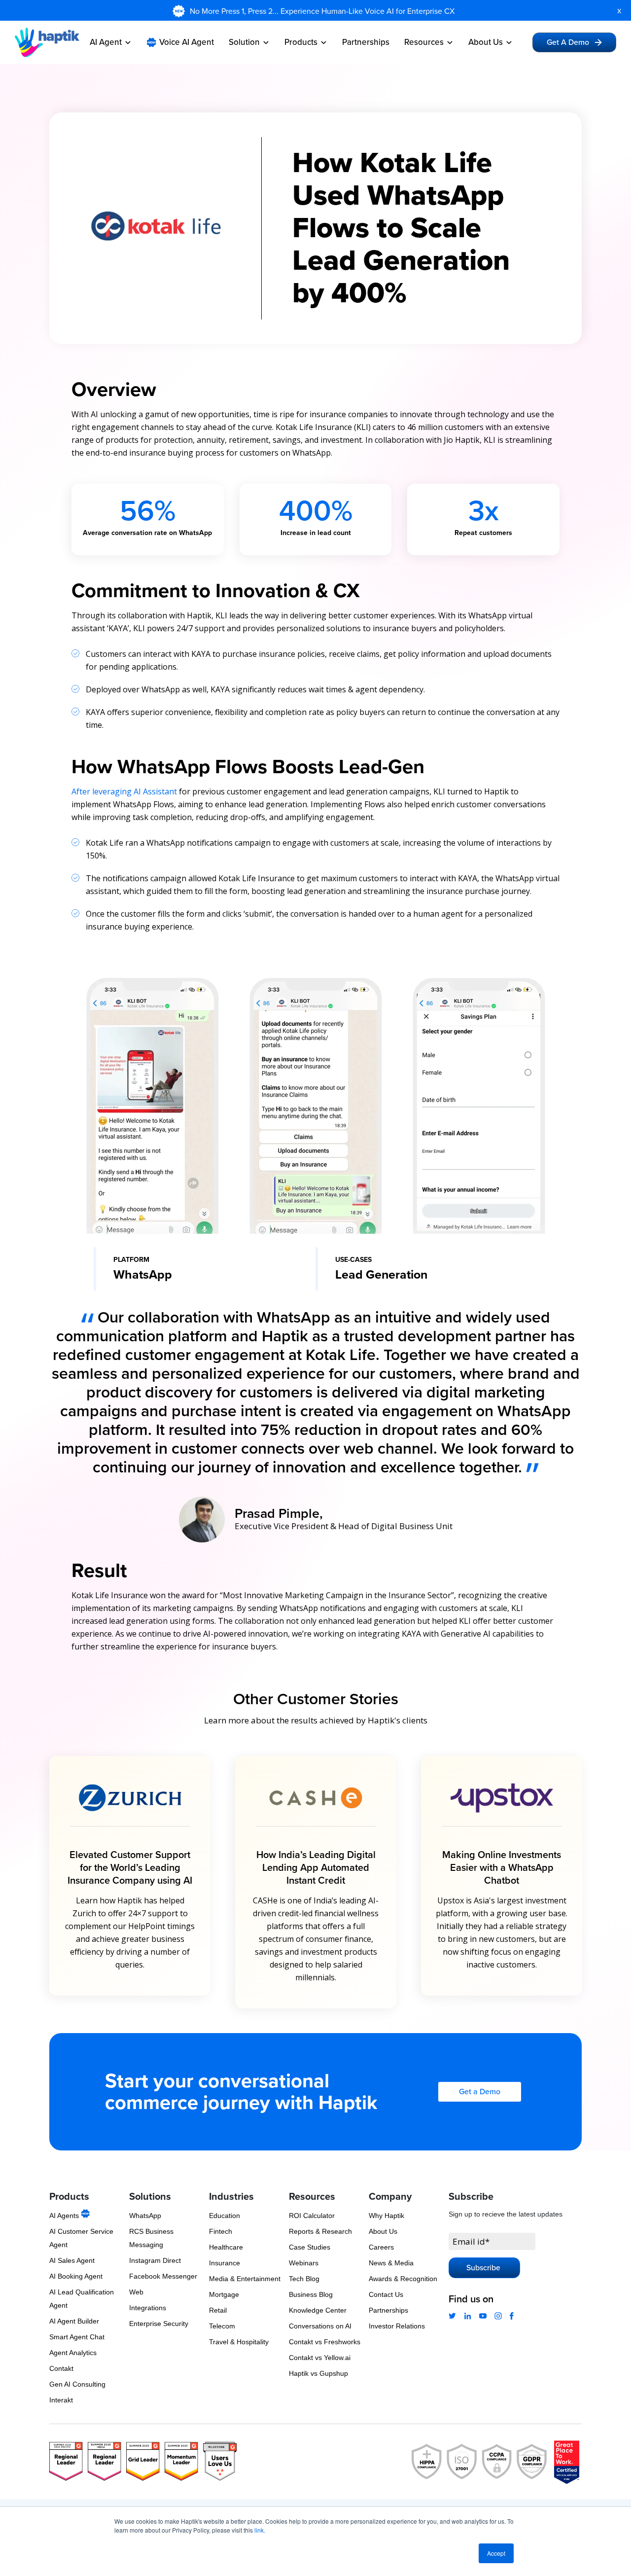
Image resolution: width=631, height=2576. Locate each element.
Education (225, 2216)
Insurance (225, 2263)
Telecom (222, 2326)
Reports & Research (320, 2231)
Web (136, 2292)
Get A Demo (568, 42)
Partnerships (366, 42)
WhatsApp (145, 2216)
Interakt (61, 2400)
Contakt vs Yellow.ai (320, 2358)
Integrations (148, 2308)
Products (301, 42)
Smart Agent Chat (77, 2337)
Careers (381, 2247)
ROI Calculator (312, 2216)
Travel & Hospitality (239, 2342)
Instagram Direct (155, 2260)
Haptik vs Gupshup (318, 2373)
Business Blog (311, 2294)
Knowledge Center (318, 2310)
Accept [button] (496, 2553)
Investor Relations (397, 2326)
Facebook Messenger (163, 2276)
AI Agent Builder (74, 2321)
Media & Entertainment (245, 2279)
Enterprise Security (159, 2324)
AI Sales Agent (72, 2260)
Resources (424, 42)
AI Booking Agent (76, 2276)
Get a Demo (480, 2092)
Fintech (221, 2231)
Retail (218, 2310)
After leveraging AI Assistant (124, 791)
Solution (244, 42)
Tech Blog (304, 2279)
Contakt (61, 2368)
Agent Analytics (73, 2353)
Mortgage (224, 2294)
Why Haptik (386, 2216)
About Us (486, 42)
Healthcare (226, 2247)
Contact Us (386, 2294)
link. (260, 2530)
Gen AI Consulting (77, 2384)
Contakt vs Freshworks (325, 2342)
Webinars (304, 2263)
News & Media (391, 2263)
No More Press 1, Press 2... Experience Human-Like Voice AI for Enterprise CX (323, 11)
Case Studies (310, 2247)
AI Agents (65, 2216)
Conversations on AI (320, 2326)
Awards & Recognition (403, 2279)
